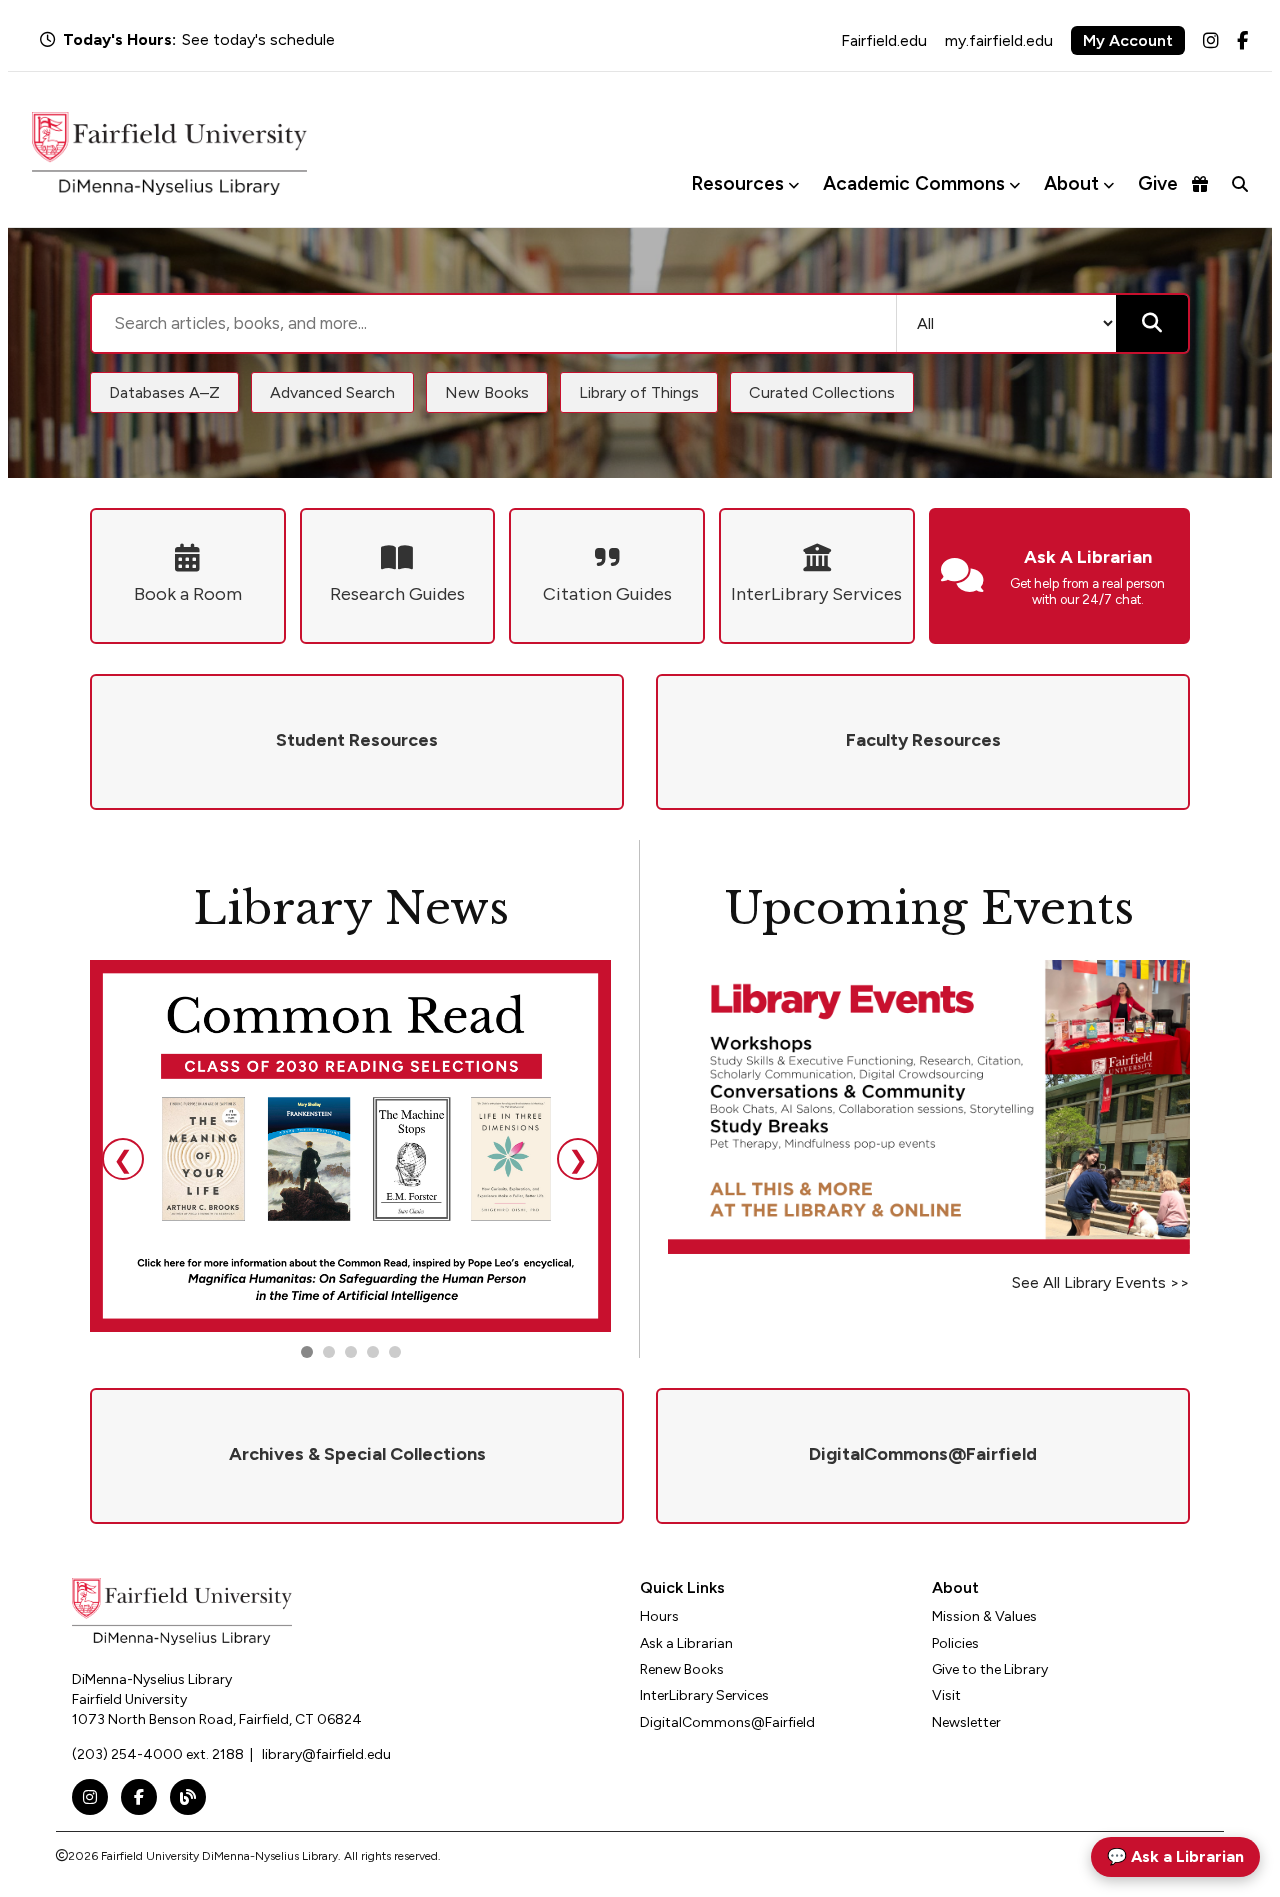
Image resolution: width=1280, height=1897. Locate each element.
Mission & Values (984, 1616)
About (1071, 183)
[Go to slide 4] (395, 1352)
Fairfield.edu (884, 40)
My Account (1128, 40)
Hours (659, 1616)
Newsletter (966, 1722)
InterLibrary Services (704, 1695)
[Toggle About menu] (1108, 184)
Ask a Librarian (686, 1643)
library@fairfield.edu (326, 1754)
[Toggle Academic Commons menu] (1014, 184)
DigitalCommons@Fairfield (727, 1722)
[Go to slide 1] (307, 1352)
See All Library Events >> (1101, 1282)
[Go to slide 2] (329, 1352)
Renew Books (682, 1669)
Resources (737, 183)
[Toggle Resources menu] (793, 184)
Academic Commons (914, 183)
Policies (955, 1643)
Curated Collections (822, 392)
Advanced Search (332, 392)
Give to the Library (990, 1669)
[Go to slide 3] (351, 1352)
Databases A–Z (164, 392)
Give (1158, 183)
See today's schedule (258, 39)
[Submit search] (1152, 323)
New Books (487, 392)
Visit (946, 1695)
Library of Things (639, 392)
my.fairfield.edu (999, 40)
